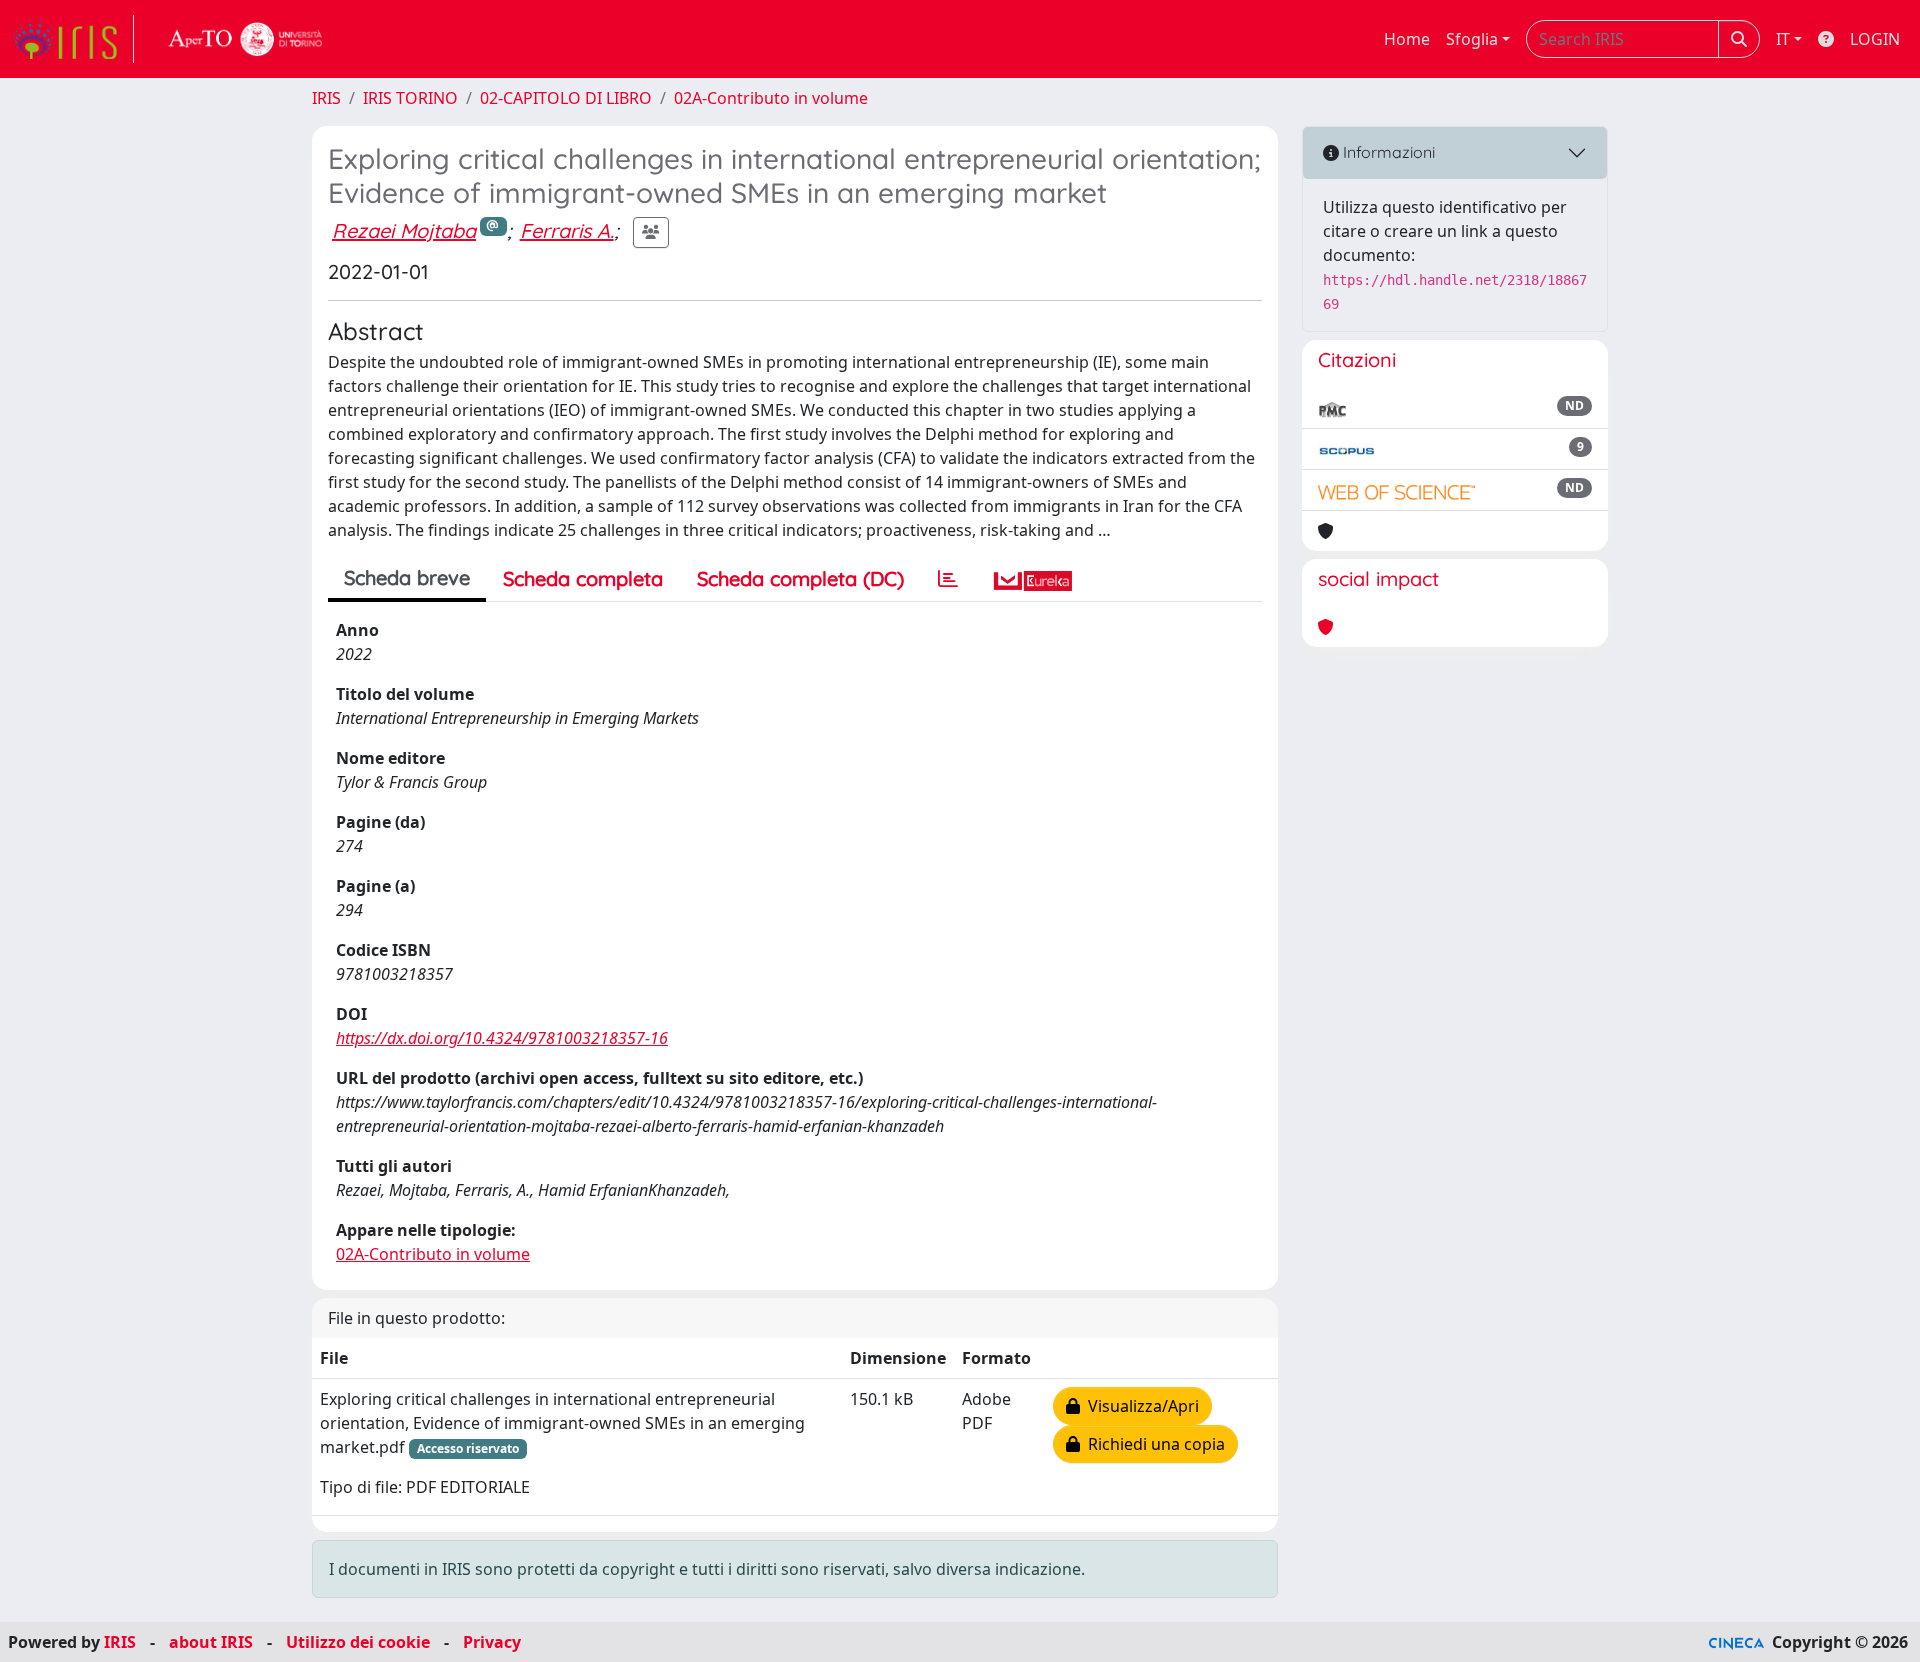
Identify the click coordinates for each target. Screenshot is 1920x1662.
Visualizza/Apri (1139, 1406)
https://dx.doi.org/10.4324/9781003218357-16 (502, 1038)
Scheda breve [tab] (407, 577)
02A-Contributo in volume (771, 98)
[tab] (948, 579)
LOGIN (1875, 39)
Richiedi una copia (1152, 1444)
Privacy (492, 1642)
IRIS (326, 98)
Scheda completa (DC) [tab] (800, 578)
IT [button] (1783, 39)
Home (1407, 39)
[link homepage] (73, 39)
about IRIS (211, 1642)
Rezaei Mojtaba (404, 230)
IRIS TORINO (410, 98)
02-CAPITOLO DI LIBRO (566, 98)
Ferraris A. (567, 230)
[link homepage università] (246, 39)
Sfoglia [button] (1472, 39)
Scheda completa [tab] (583, 578)
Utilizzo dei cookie (358, 1642)
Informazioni (1387, 152)
